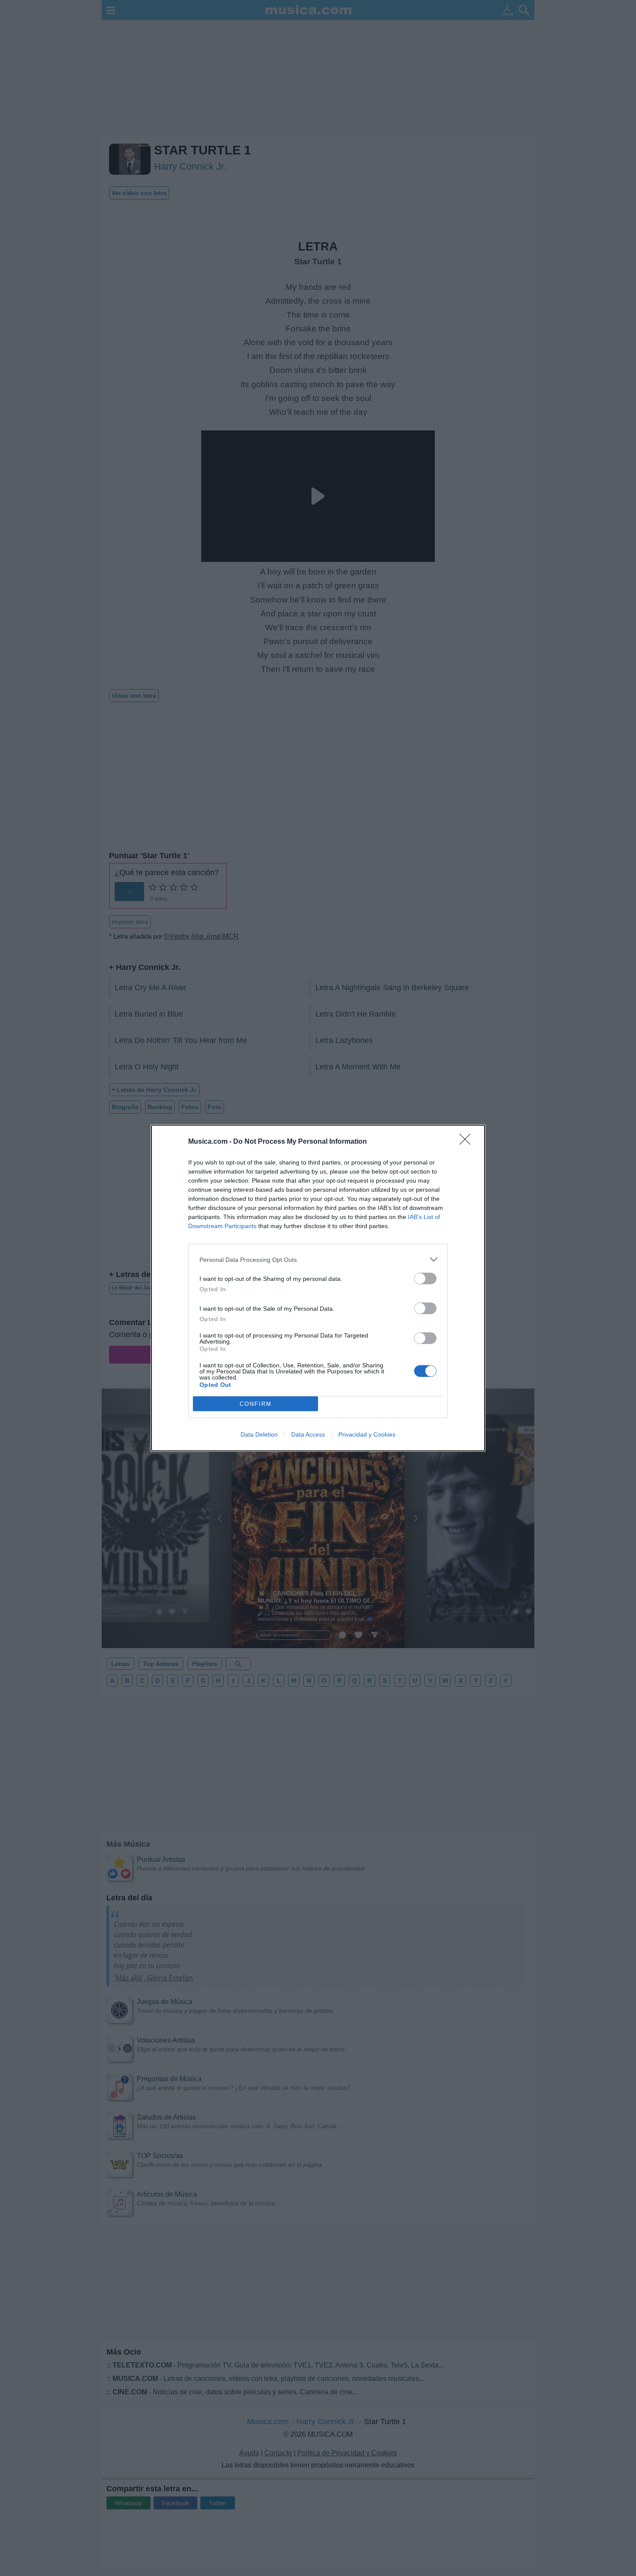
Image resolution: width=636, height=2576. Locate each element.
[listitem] (318, 1259)
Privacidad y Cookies (367, 1434)
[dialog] (318, 1288)
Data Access (308, 1434)
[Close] (468, 1142)
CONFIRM (256, 1404)
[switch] (425, 1278)
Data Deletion (259, 1434)
